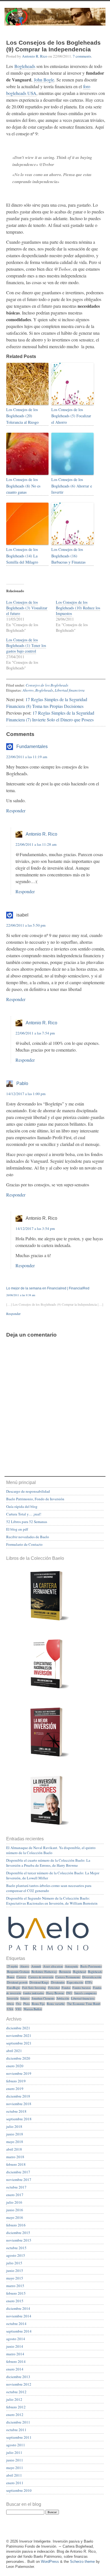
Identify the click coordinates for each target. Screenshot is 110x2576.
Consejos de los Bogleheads (47, 685)
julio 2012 (14, 2399)
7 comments (82, 56)
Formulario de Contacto (24, 1544)
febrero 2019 (16, 2081)
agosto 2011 (16, 2445)
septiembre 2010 (19, 2490)
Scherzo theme (82, 2562)
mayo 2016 (15, 2217)
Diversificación (92, 1977)
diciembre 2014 (18, 2308)
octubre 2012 (16, 2392)
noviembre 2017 (19, 2180)
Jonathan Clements (43, 1998)
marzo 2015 (15, 2286)
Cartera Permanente (68, 1977)
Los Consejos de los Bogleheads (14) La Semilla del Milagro (22, 556)
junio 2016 (15, 2210)
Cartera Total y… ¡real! (24, 1514)
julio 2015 (14, 2263)
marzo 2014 (15, 2354)
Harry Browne (55, 1993)
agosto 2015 (16, 2255)
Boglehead (79, 1972)
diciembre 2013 (18, 2377)
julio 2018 (14, 2126)
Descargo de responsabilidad (28, 1491)
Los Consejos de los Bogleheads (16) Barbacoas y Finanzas (68, 556)
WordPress (50, 2562)
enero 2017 (15, 2195)
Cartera (21, 1977)
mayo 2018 (15, 2142)
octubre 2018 (16, 2111)
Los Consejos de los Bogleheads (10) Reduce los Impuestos (78, 608)
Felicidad (54, 1988)
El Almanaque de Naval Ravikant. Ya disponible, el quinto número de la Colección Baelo (51, 1850)
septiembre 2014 (19, 2331)
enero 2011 (15, 2483)
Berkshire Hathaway (44, 1972)
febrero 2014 (16, 2361)
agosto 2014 (16, 2339)
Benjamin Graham (18, 1972)
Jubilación (63, 1998)
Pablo (22, 1083)
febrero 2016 (16, 2225)
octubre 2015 (16, 2248)
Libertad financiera (70, 690)
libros (10, 2004)
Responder (16, 811)
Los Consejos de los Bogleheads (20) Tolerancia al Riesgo (22, 416)
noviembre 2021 (19, 2035)
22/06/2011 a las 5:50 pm (26, 925)
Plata (27, 2004)
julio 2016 (14, 2202)
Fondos (66, 1988)
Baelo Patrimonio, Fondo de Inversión (35, 1499)
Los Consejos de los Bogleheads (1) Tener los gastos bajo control (26, 645)
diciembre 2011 (18, 2422)
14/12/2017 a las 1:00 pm (26, 1094)
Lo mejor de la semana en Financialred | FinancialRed (48, 1288)
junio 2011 (15, 2460)
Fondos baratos (82, 1988)
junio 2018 (15, 2134)
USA (10, 2009)
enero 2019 (15, 2089)
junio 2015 (15, 2270)
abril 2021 (14, 2051)
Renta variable (56, 2004)
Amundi (36, 1966)
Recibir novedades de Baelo (28, 1537)
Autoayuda (71, 1966)
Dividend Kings (39, 1982)
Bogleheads (25, 66)
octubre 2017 (16, 2187)
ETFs (89, 1982)
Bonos (11, 1977)
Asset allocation (53, 1966)
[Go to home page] (55, 20)
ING (69, 1993)
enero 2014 (15, 2369)
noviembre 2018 (19, 2104)
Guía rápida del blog (22, 1506)
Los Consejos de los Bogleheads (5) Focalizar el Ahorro (71, 416)
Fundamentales (32, 746)
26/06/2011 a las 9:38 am (21, 1295)
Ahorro (28, 690)
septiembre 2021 (19, 2043)
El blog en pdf (17, 1529)
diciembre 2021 (18, 2028)
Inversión (13, 1998)
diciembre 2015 (18, 2233)
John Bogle (44, 80)
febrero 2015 (16, 2293)
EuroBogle (14, 1988)
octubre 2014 (16, 2324)
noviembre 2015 (19, 2240)
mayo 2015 (15, 2278)
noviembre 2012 (19, 2384)
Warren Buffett (33, 2009)
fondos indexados (33, 1993)
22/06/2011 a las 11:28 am (36, 844)
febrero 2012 (16, 2407)
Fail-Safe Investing (34, 1988)
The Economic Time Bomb (84, 2004)
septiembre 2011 (19, 2437)
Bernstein (65, 1972)
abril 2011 (14, 2475)
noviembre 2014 (19, 2316)
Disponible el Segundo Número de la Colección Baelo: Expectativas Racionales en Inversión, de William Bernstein (52, 1901)
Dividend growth (17, 1982)
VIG (18, 2009)
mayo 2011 (15, 2468)
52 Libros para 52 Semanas (27, 1522)
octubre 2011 (16, 2430)
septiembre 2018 (19, 2119)
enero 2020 (15, 2066)
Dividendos (58, 1982)
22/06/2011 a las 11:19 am (27, 757)
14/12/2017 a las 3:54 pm (35, 1228)
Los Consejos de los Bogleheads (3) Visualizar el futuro (27, 608)
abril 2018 (14, 2149)
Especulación (75, 1982)
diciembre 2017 (18, 2172)
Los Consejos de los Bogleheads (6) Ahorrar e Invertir (72, 486)
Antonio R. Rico (35, 56)
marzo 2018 (15, 2157)
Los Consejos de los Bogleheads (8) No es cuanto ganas (23, 486)
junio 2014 (15, 2346)
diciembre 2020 (18, 2058)
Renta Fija (38, 2004)
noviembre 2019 (19, 2073)
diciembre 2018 (18, 2096)
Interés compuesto (85, 1993)
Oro (18, 2004)
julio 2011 (14, 2452)
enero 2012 (15, 2415)
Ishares (25, 1998)
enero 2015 (15, 2301)
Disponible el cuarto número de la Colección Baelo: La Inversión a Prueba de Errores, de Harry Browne (48, 1863)
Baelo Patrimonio (91, 1966)
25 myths (12, 1966)
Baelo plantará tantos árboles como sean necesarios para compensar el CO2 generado (49, 1888)
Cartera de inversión (41, 1977)
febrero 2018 (16, 2164)
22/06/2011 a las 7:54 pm (35, 1033)
